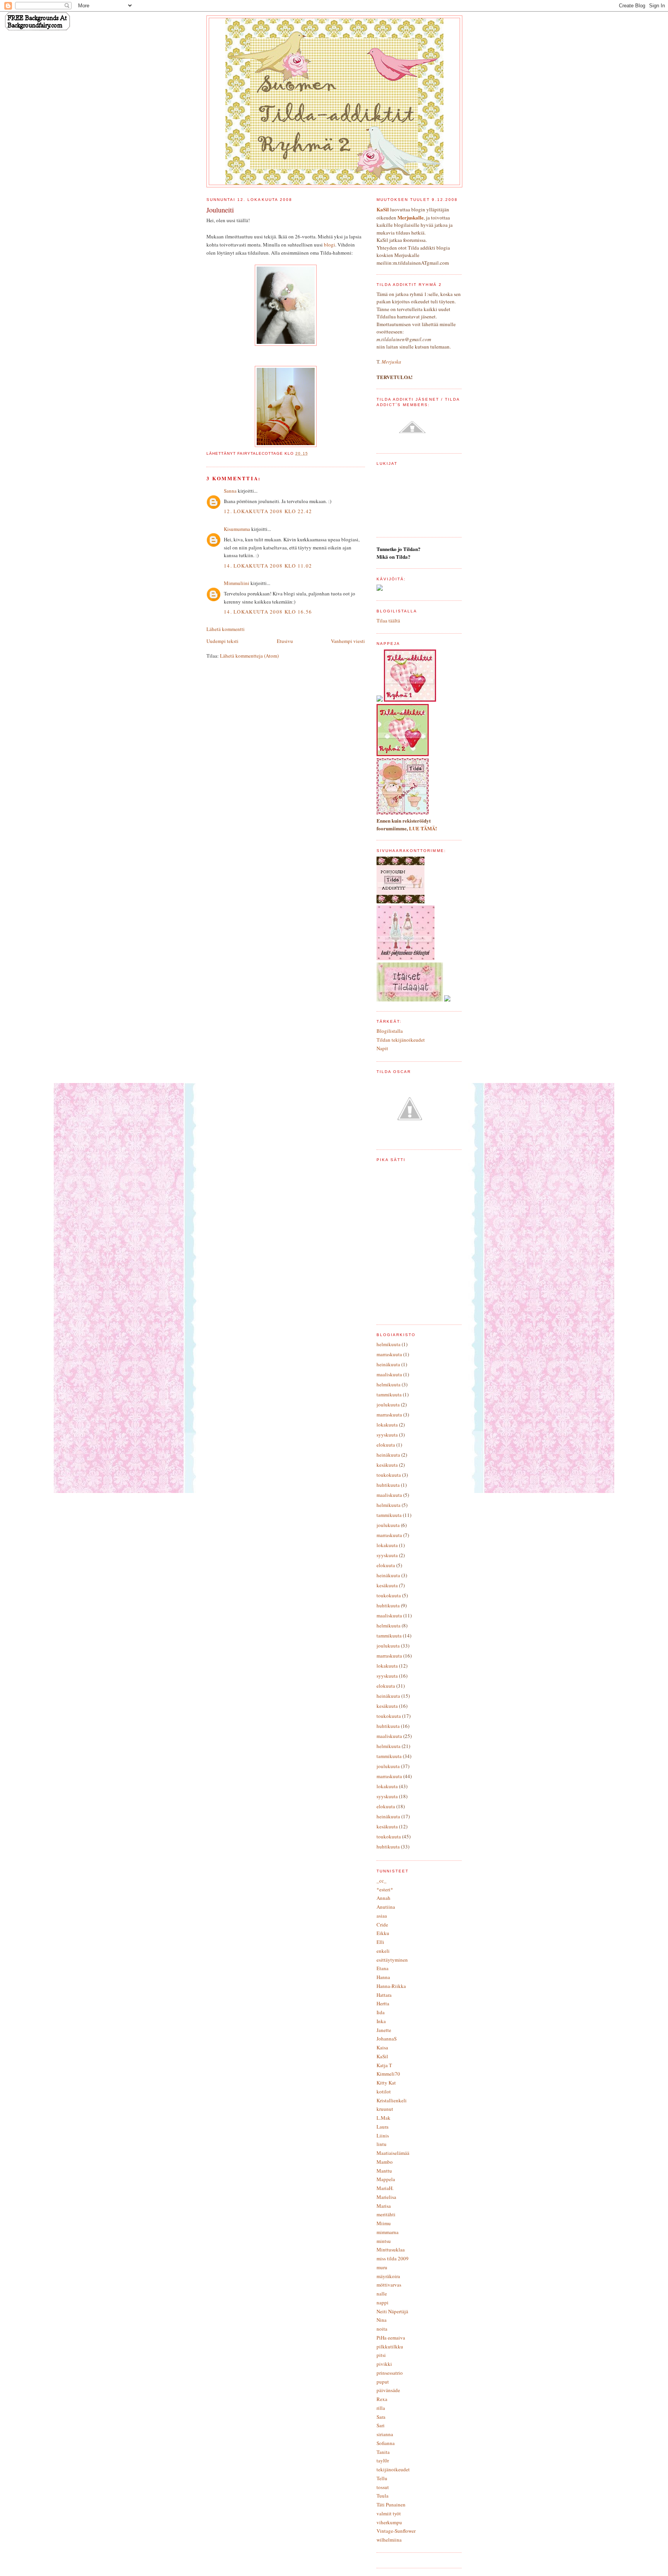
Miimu (384, 2223)
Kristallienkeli (392, 2100)
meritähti (386, 2214)
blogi (330, 245)
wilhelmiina (389, 2540)
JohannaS (387, 2039)
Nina (382, 2320)
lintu (382, 2144)
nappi (383, 2302)
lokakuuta (387, 1425)
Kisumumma (237, 529)
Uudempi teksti (222, 641)
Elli (380, 1942)
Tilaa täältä (388, 621)
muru (382, 2267)
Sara (381, 2417)
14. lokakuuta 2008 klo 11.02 (268, 566)
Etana (383, 1968)
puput (383, 2382)
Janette (384, 2030)
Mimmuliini (237, 583)
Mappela (386, 2179)
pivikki (384, 2364)
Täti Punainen (391, 2505)
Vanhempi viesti (348, 641)
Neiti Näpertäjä (392, 2311)
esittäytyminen (392, 1960)
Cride (382, 1925)
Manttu (384, 2171)
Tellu (382, 2478)
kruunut (385, 2109)
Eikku (383, 1933)
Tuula (383, 2496)
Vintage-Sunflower (396, 2531)
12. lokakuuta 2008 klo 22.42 (268, 511)
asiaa (382, 1916)
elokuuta (386, 1445)
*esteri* (385, 1889)
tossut (383, 2487)
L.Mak (383, 2118)
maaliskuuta (389, 1374)
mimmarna (388, 2232)
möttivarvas (389, 2285)
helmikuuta (389, 1344)
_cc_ (382, 1881)
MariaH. (385, 2188)
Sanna (230, 491)
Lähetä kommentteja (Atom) (249, 656)
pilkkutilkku (390, 2346)
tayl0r (383, 2460)
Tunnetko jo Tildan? (399, 549)
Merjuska (391, 362)
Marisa (384, 2206)
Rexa (382, 2399)
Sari (381, 2425)
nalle (382, 2294)
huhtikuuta (388, 1485)
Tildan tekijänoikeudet (401, 1040)
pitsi (381, 2355)
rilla (381, 2408)
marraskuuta (389, 1354)
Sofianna (386, 2443)
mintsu (384, 2241)
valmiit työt (389, 2513)
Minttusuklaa (391, 2250)
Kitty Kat (386, 2083)
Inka (381, 2021)
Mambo (385, 2162)
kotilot (384, 2091)
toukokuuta (389, 1475)
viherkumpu (389, 2522)
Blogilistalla (390, 1031)
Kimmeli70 (388, 2074)
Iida (381, 2012)
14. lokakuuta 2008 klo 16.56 (268, 612)
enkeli (383, 1951)
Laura (383, 2127)
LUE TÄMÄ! (423, 828)
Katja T (384, 2065)
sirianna (385, 2434)
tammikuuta (389, 1394)
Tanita (383, 2452)
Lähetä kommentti (226, 629)
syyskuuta (387, 1435)
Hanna (383, 1977)
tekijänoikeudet (393, 2469)
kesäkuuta (387, 1465)
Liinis (383, 2136)
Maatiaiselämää (393, 2153)
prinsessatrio (390, 2373)
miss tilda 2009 (393, 2258)
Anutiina (386, 1907)
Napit (382, 1048)
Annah (383, 1898)
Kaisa (382, 2047)
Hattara (384, 1995)
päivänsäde (388, 2390)
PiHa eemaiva (391, 2338)
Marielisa (386, 2197)
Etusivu (285, 641)
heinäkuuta (388, 1364)
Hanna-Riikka (391, 1986)
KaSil (382, 2056)
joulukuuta (388, 1404)
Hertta (383, 2003)
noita (382, 2329)
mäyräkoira (388, 2276)
